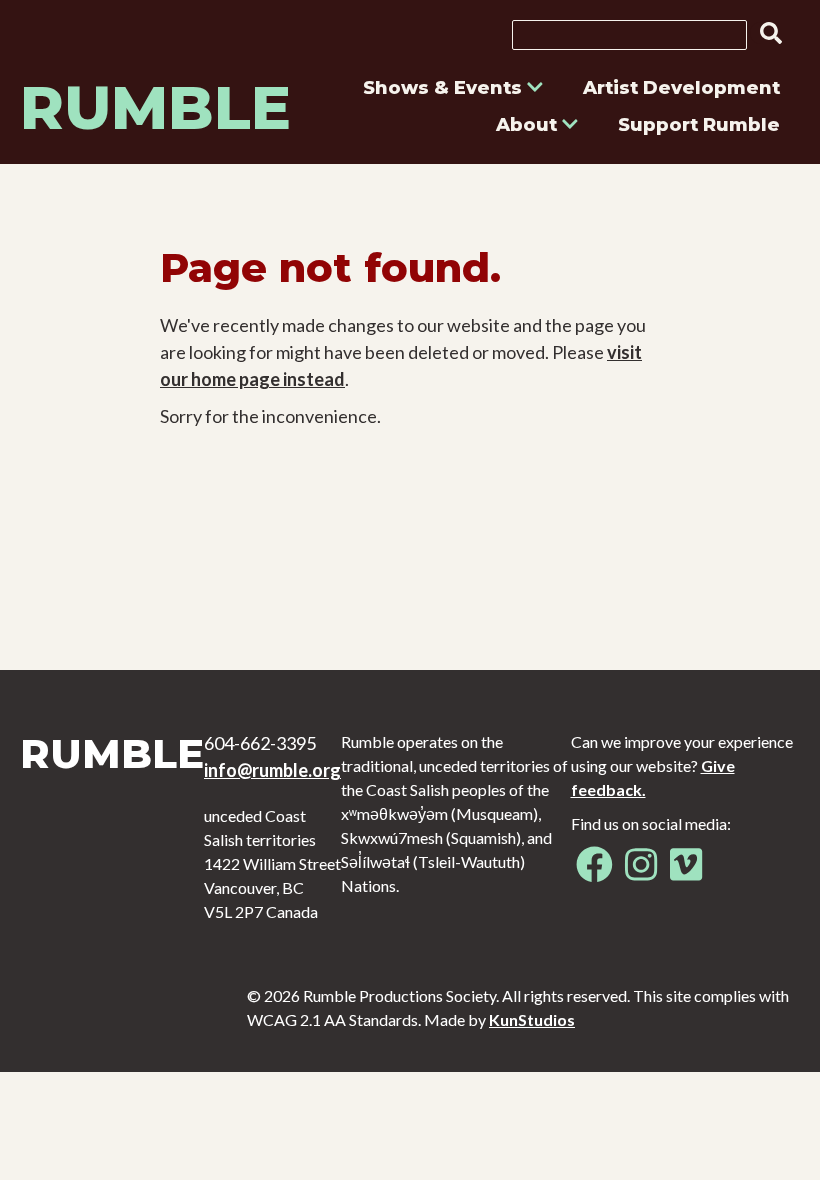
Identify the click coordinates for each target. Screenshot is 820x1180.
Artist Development (681, 88)
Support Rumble (699, 125)
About (529, 125)
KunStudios (532, 1019)
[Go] (765, 33)
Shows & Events (445, 88)
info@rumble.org (272, 770)
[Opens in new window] (594, 871)
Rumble (155, 107)
